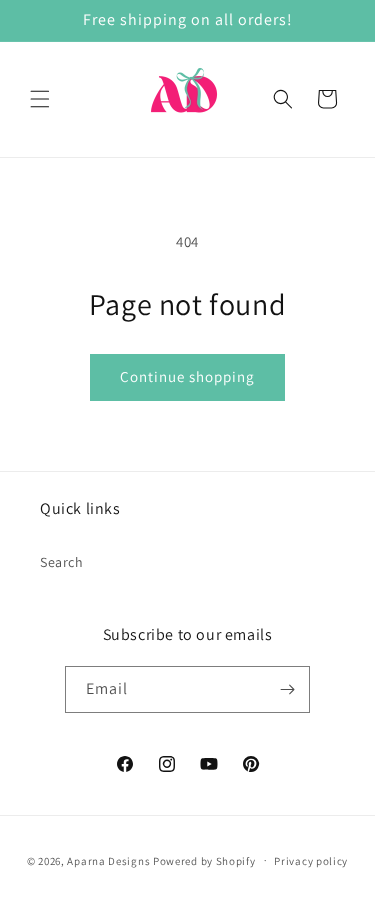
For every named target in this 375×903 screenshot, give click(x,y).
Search (62, 562)
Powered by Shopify (204, 860)
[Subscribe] (287, 689)
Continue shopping (187, 376)
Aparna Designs (108, 860)
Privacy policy (311, 861)
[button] (40, 99)
